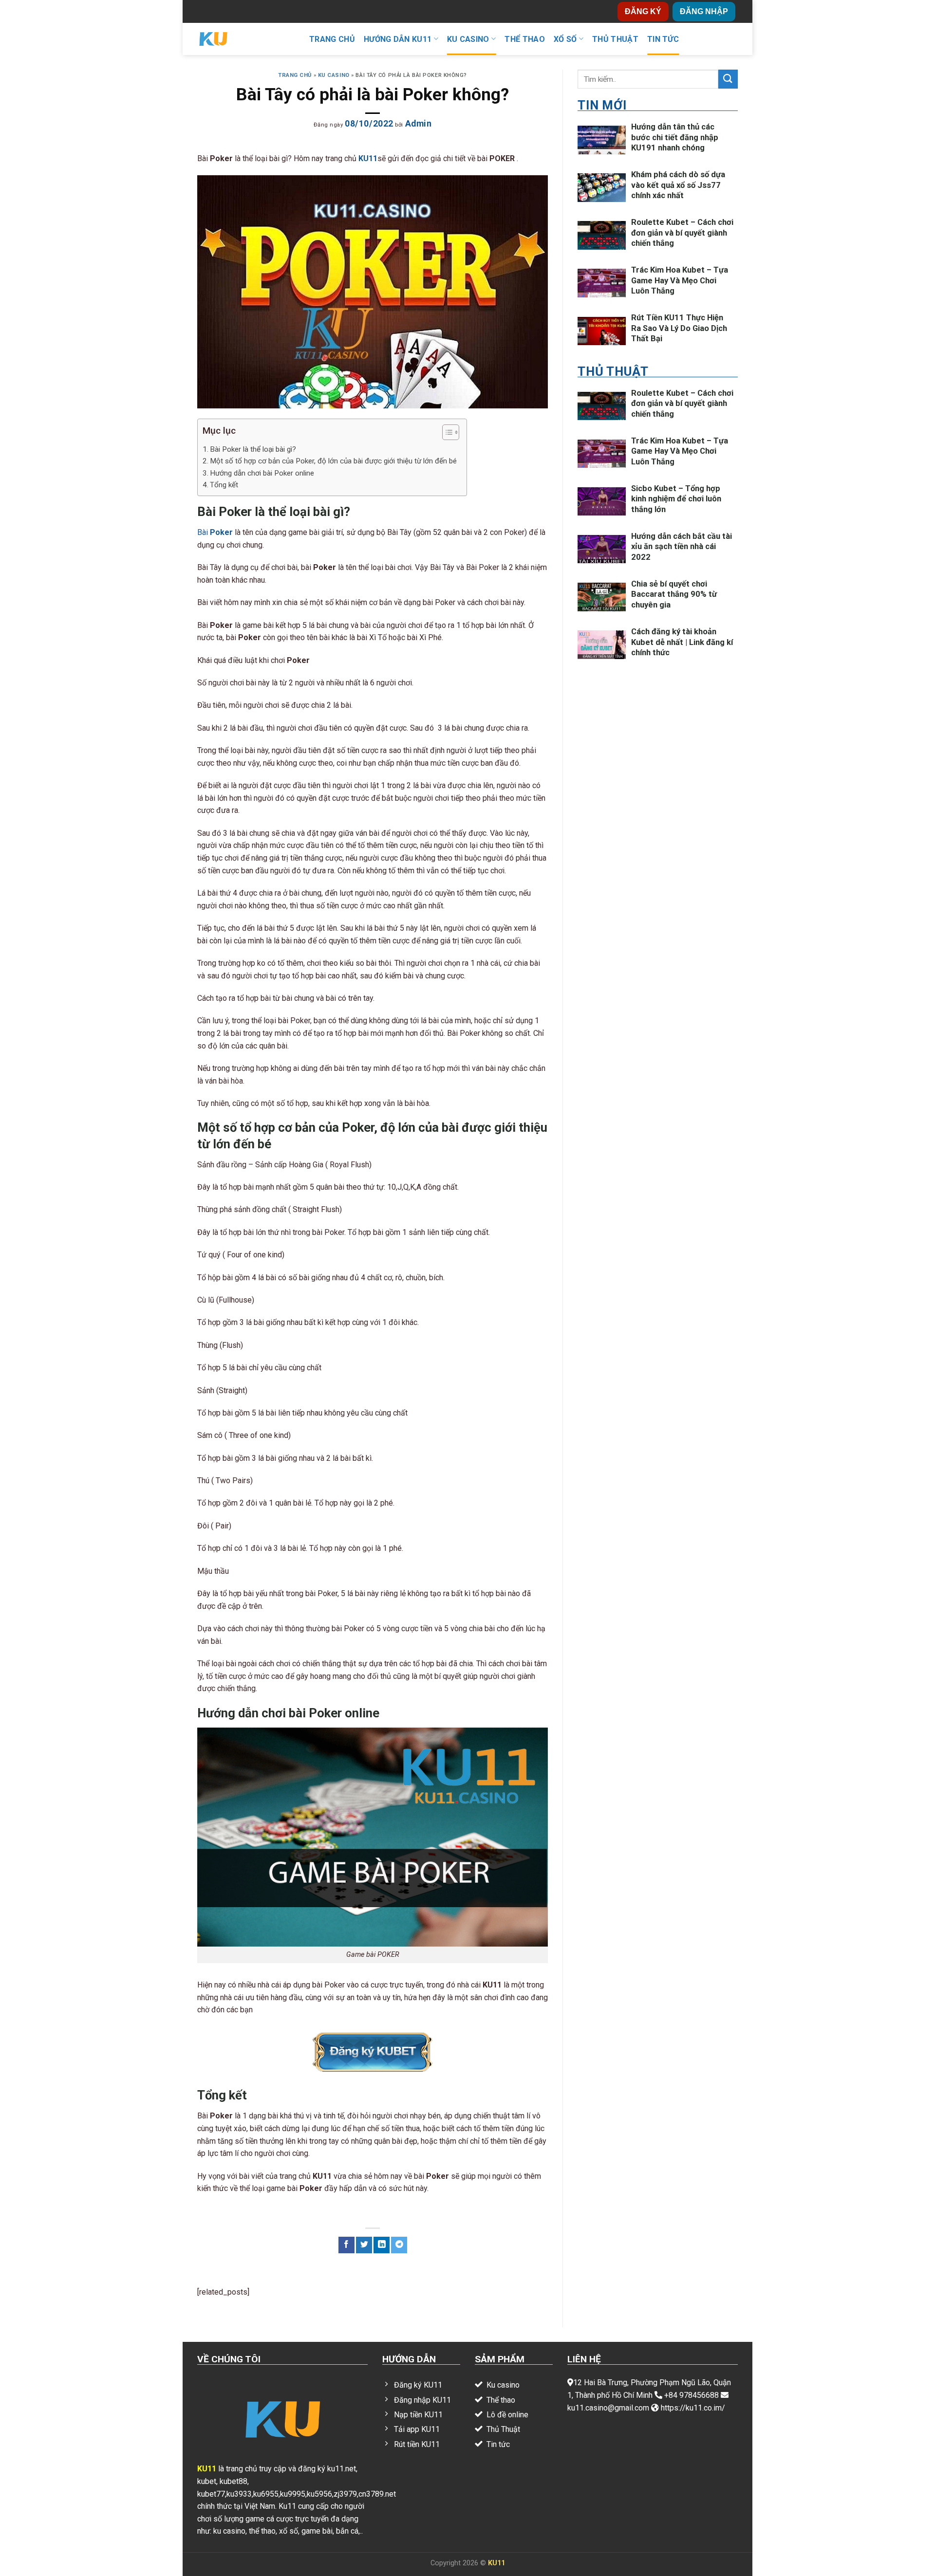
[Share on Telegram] (399, 2245)
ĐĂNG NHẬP (704, 11)
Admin (419, 124)
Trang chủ (332, 39)
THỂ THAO (525, 39)
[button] (446, 434)
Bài (215, 532)
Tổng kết (224, 485)
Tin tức (663, 39)
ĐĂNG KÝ (643, 11)
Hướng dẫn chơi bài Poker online (262, 473)
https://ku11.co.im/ (693, 2408)
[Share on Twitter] (364, 2245)
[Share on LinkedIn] (382, 2245)
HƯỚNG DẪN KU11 (398, 39)
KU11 (496, 2563)
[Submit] (728, 79)
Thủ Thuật (615, 39)
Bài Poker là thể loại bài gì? (253, 449)
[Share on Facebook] (346, 2245)
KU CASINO (468, 39)
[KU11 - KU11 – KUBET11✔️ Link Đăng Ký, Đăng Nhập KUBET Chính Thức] (246, 39)
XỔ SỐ (565, 39)
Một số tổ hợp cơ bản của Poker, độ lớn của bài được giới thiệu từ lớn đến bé (333, 461)
